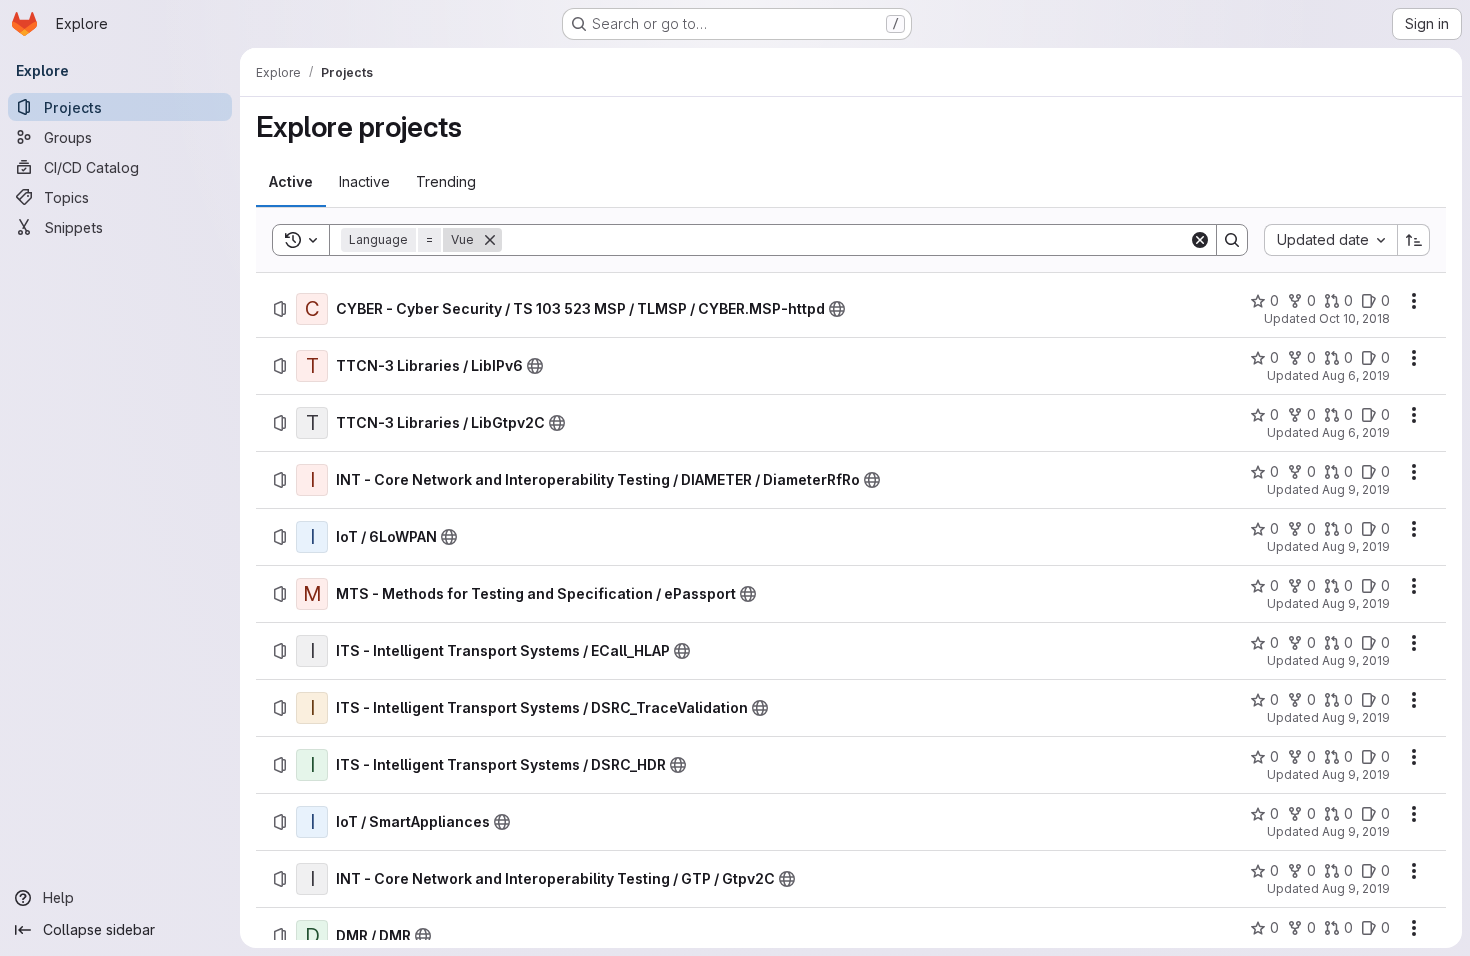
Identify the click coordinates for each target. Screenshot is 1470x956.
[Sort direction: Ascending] (1414, 240)
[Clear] (1200, 240)
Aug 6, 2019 (1356, 375)
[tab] (291, 182)
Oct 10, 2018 (1354, 318)
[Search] (1232, 240)
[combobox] (1330, 240)
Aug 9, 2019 (1356, 489)
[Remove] (490, 240)
